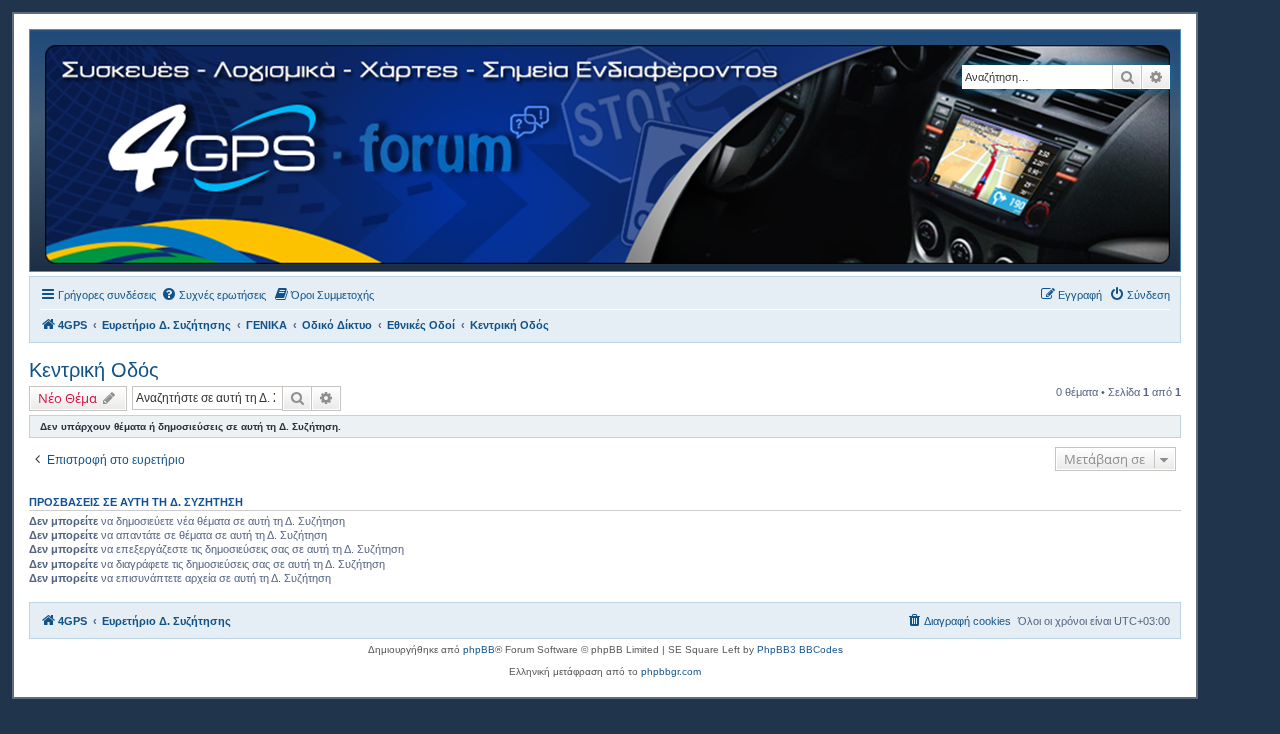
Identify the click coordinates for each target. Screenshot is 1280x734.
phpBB (479, 649)
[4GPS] (609, 150)
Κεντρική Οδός (94, 370)
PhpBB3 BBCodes (800, 649)
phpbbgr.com (671, 671)
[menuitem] (213, 295)
